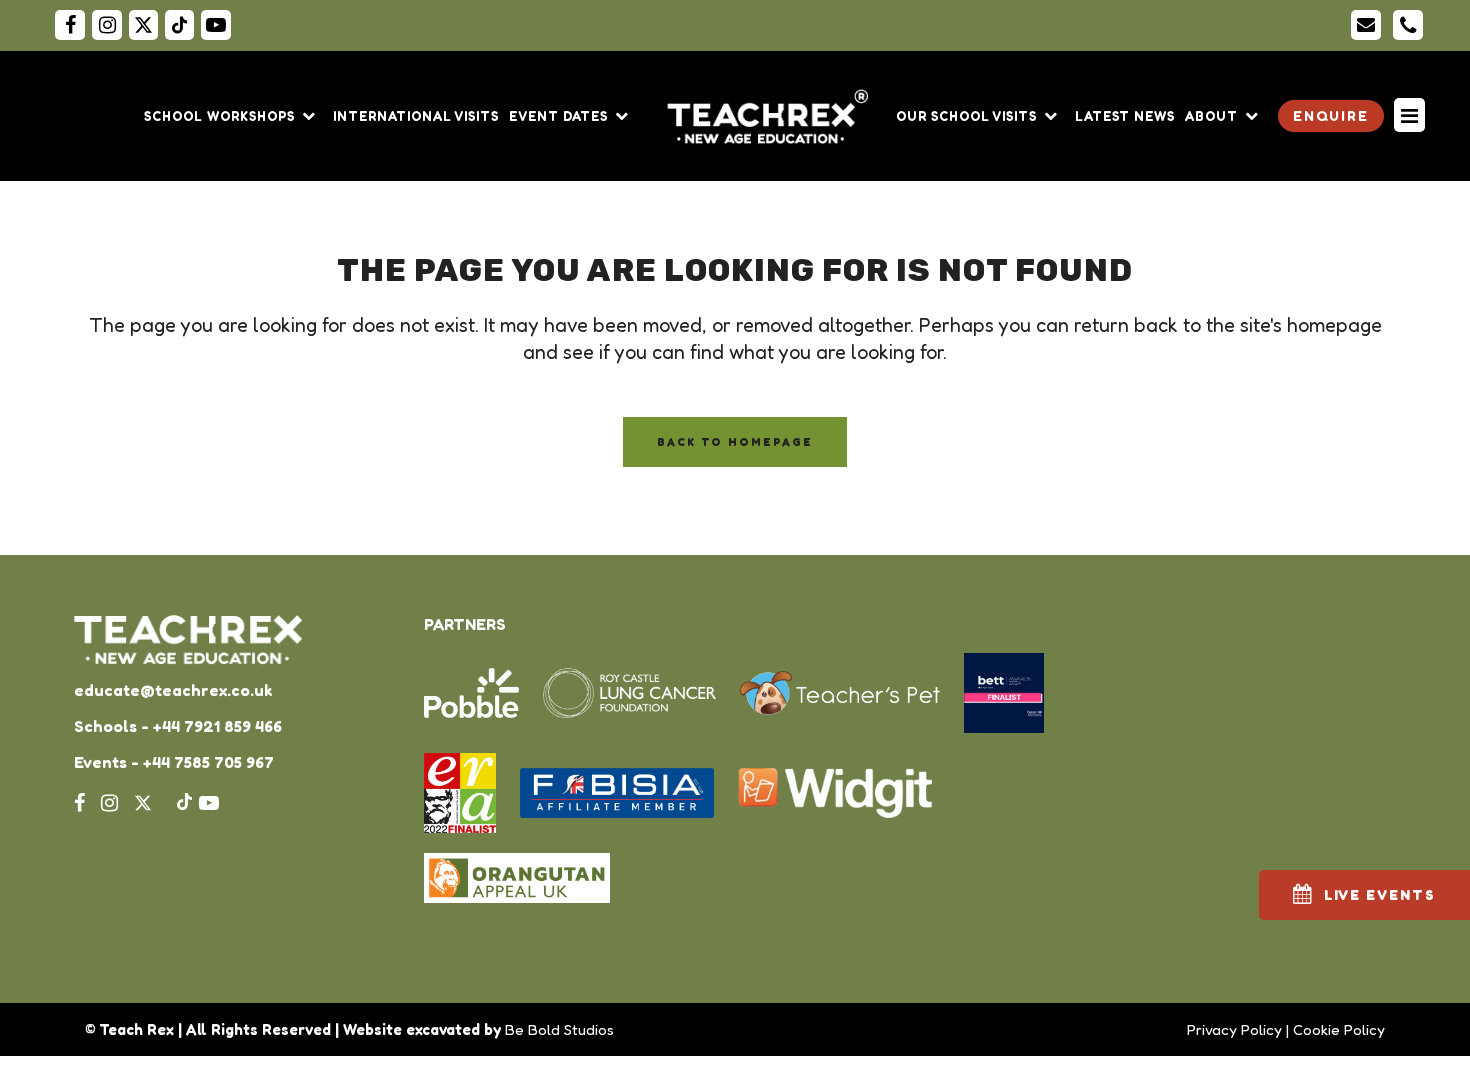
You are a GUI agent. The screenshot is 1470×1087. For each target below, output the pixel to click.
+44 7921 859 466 (217, 726)
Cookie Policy (1339, 1029)
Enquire (1331, 115)
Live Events (1380, 894)
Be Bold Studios (559, 1029)
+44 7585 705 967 (208, 762)
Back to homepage (735, 442)
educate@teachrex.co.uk (173, 690)
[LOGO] (771, 116)
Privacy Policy (1234, 1029)
